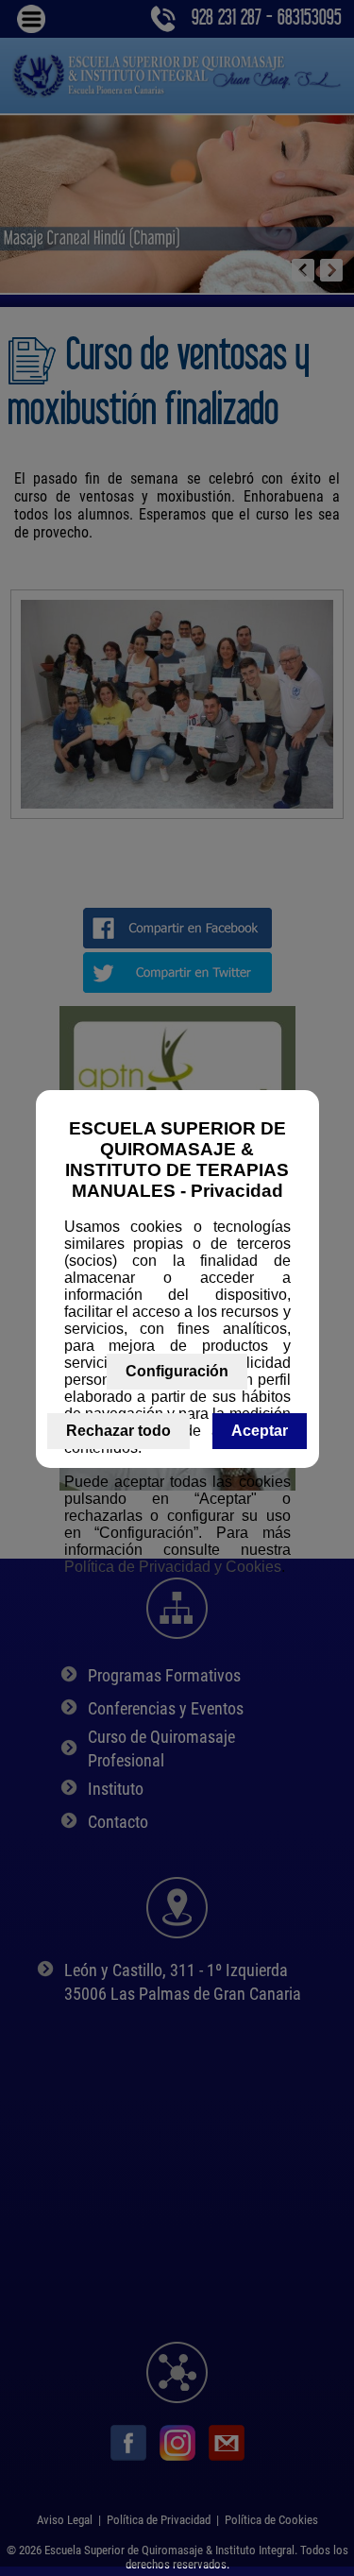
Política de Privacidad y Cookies (173, 1567)
